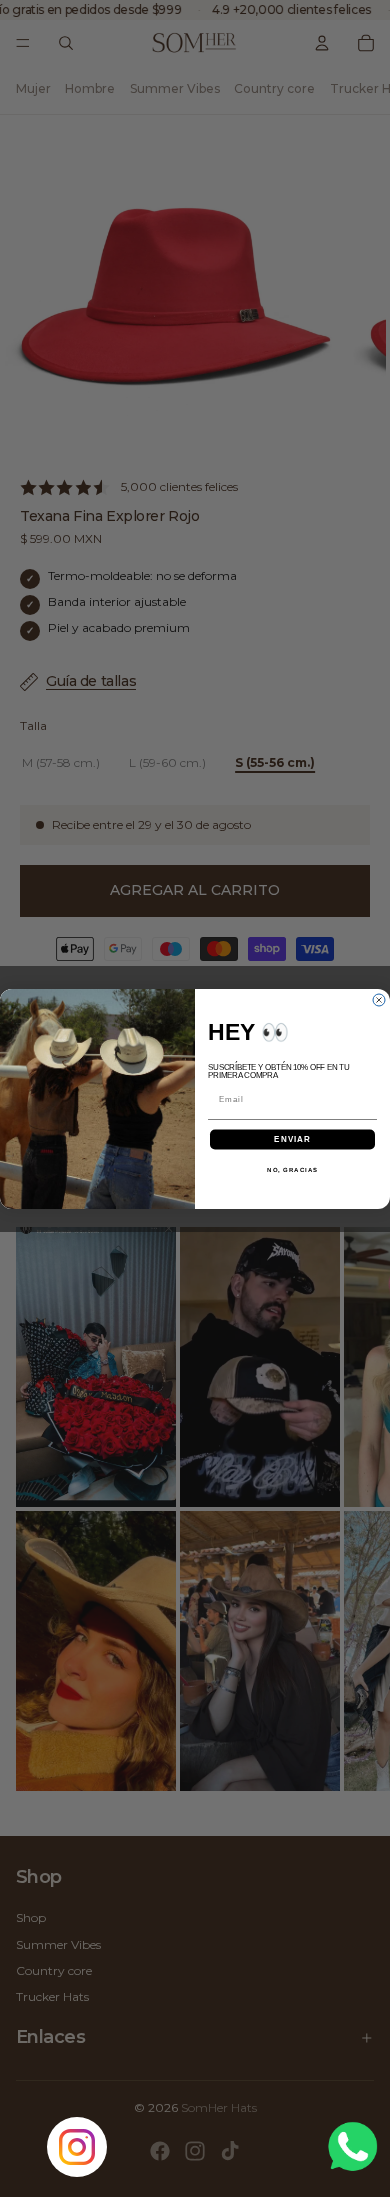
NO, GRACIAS (292, 1168)
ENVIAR (292, 1138)
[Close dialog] (379, 1000)
